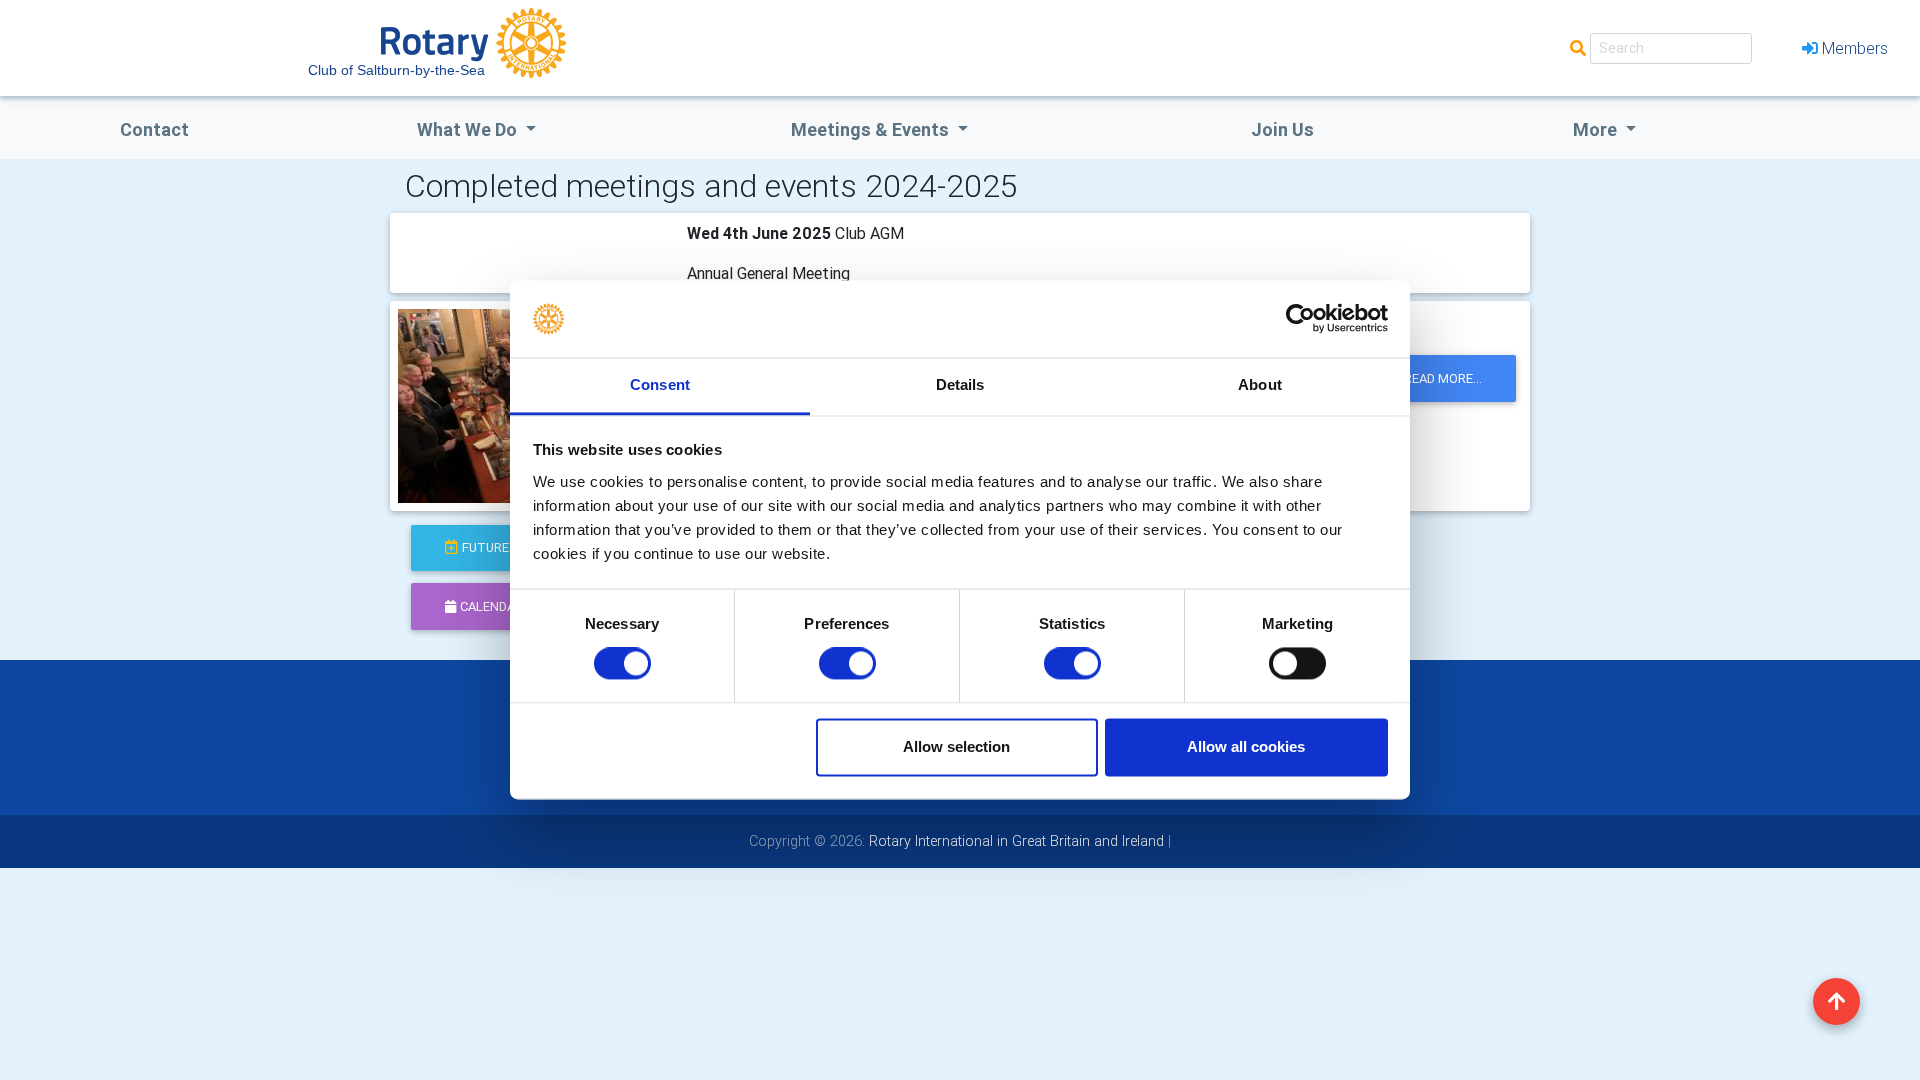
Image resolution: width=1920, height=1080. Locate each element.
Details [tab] (960, 384)
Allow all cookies (1246, 746)
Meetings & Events (872, 129)
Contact (154, 129)
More (1597, 129)
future (485, 547)
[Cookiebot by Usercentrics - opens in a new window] (1300, 319)
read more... (1443, 378)
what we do (469, 129)
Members (1855, 48)
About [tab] (1260, 384)
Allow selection (956, 746)
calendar (491, 606)
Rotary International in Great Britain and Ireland (1014, 841)
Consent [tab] (660, 384)
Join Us (1282, 129)
